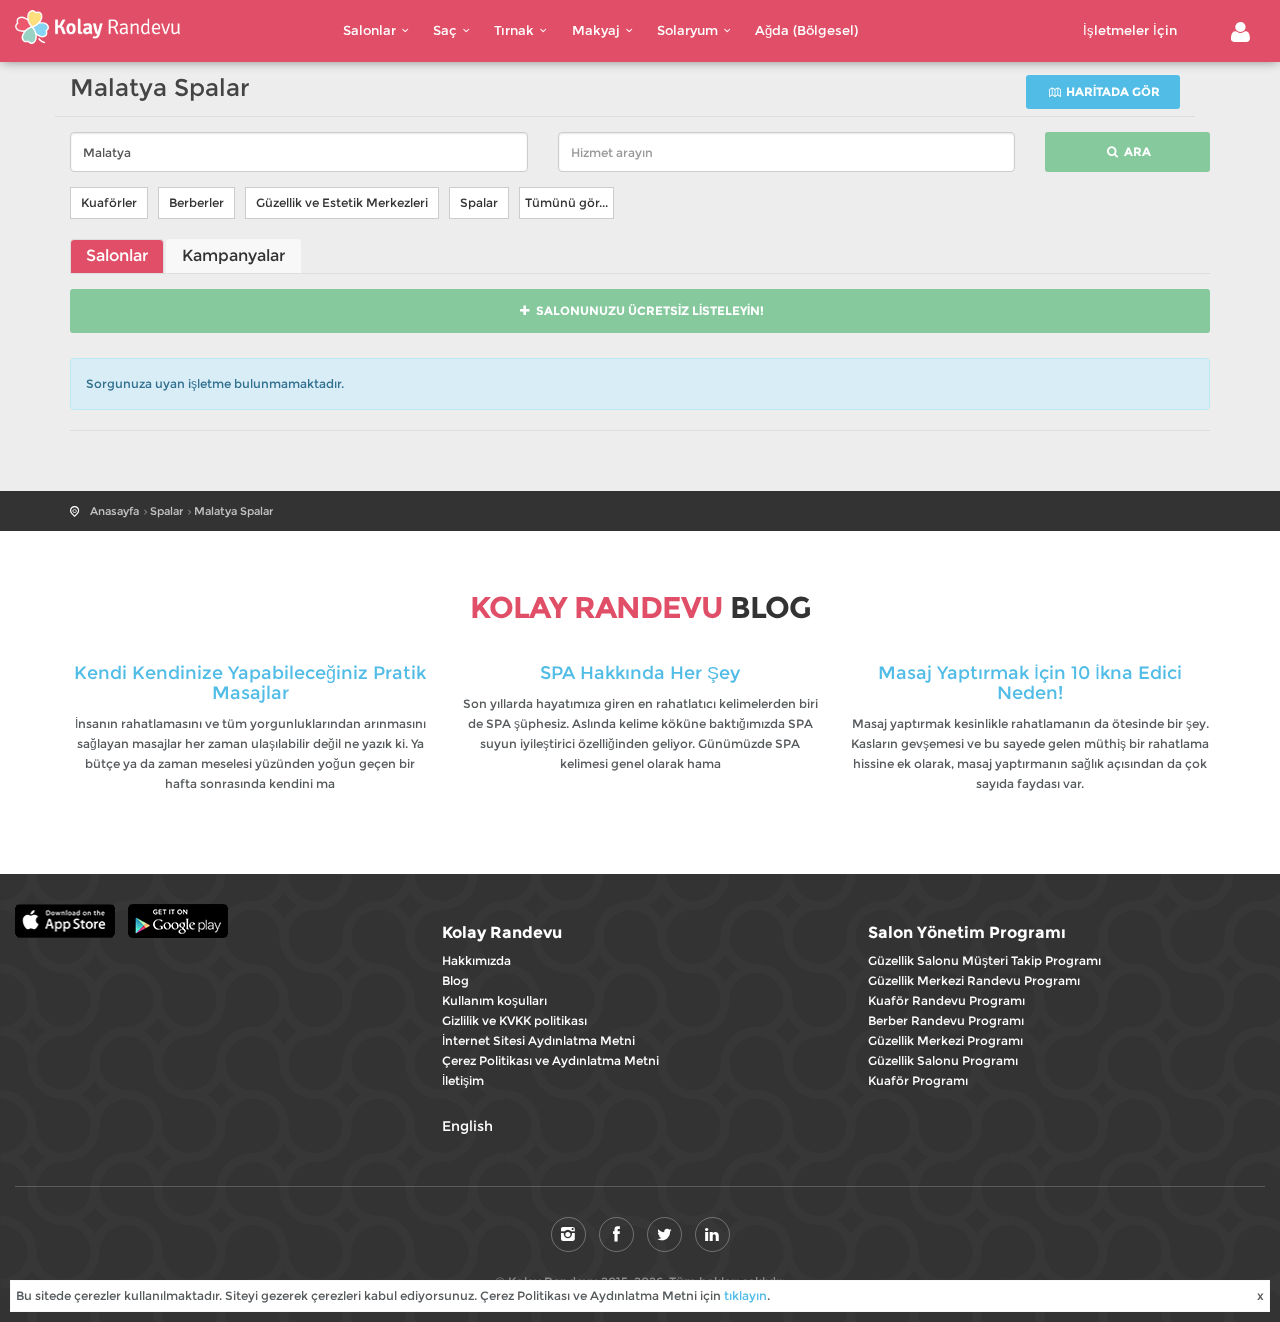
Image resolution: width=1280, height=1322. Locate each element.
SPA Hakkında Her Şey (640, 673)
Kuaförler (109, 202)
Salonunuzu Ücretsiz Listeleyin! (648, 310)
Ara (1136, 151)
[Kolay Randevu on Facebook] (616, 1234)
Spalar (479, 202)
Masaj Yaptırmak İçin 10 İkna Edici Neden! (1030, 683)
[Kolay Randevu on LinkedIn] (712, 1234)
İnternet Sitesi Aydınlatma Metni (538, 1040)
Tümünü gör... (566, 202)
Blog (455, 980)
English (467, 1126)
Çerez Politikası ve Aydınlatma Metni (550, 1060)
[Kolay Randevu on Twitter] (664, 1234)
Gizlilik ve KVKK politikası (514, 1020)
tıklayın (745, 1295)
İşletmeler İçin (1130, 30)
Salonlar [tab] (117, 255)
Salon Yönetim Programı (967, 932)
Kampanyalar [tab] (233, 255)
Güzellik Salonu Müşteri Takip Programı (984, 960)
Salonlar (369, 30)
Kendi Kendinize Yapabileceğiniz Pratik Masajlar (250, 683)
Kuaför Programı (918, 1080)
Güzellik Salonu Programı (943, 1060)
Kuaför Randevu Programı (946, 1000)
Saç (445, 30)
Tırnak (514, 30)
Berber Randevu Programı (946, 1020)
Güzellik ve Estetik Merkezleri (342, 202)
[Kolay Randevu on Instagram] (568, 1234)
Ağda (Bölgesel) (806, 30)
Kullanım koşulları (494, 1000)
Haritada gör (1111, 91)
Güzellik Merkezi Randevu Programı (974, 980)
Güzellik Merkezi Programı (945, 1040)
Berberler (196, 202)
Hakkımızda (476, 960)
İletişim (463, 1080)
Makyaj (596, 30)
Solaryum (687, 30)
